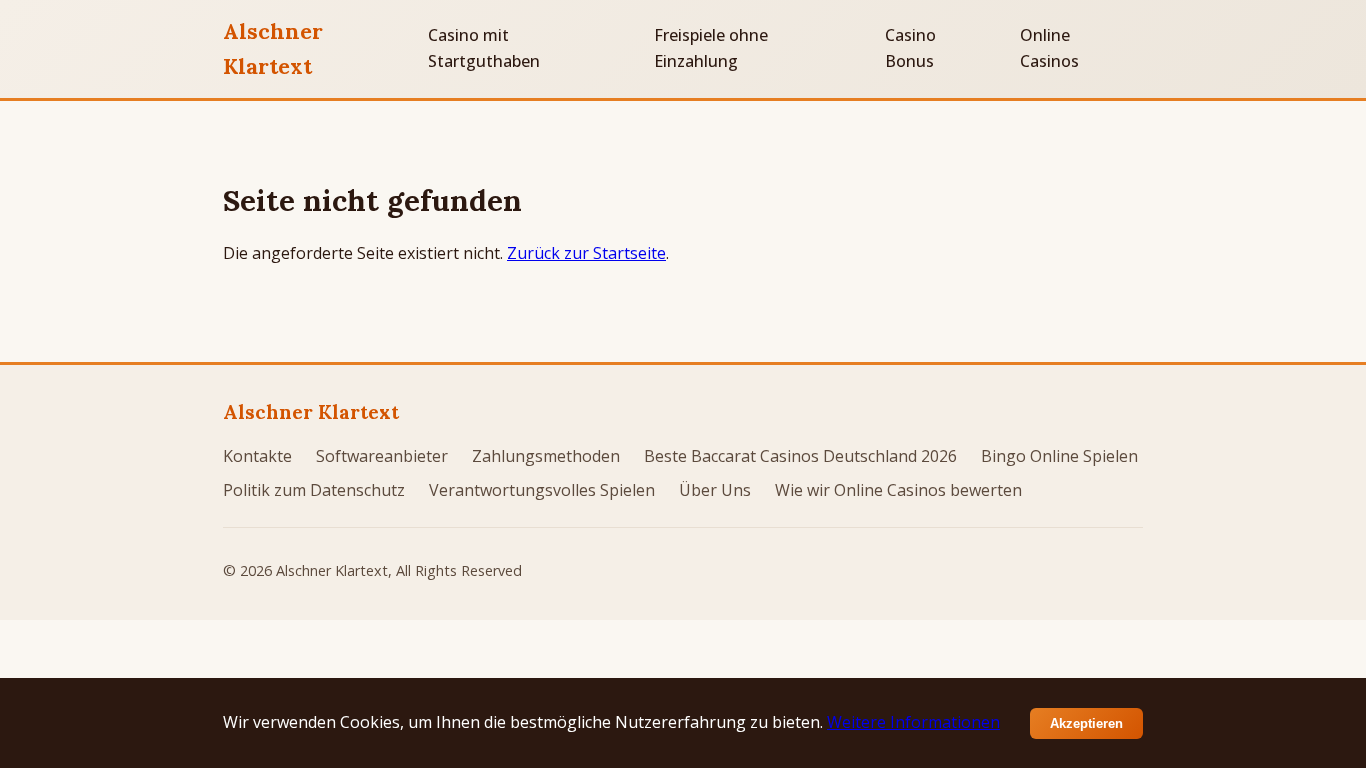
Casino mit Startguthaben (484, 48)
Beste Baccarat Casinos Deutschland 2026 (800, 456)
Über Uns (715, 490)
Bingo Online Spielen (1059, 456)
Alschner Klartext (273, 48)
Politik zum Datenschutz (314, 490)
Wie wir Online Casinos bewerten (898, 490)
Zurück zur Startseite (586, 253)
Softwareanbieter (382, 456)
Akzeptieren (1086, 723)
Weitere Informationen (913, 722)
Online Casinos (1049, 48)
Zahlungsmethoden (546, 456)
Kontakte (257, 456)
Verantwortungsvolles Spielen (542, 490)
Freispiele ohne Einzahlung (711, 48)
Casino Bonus (910, 48)
